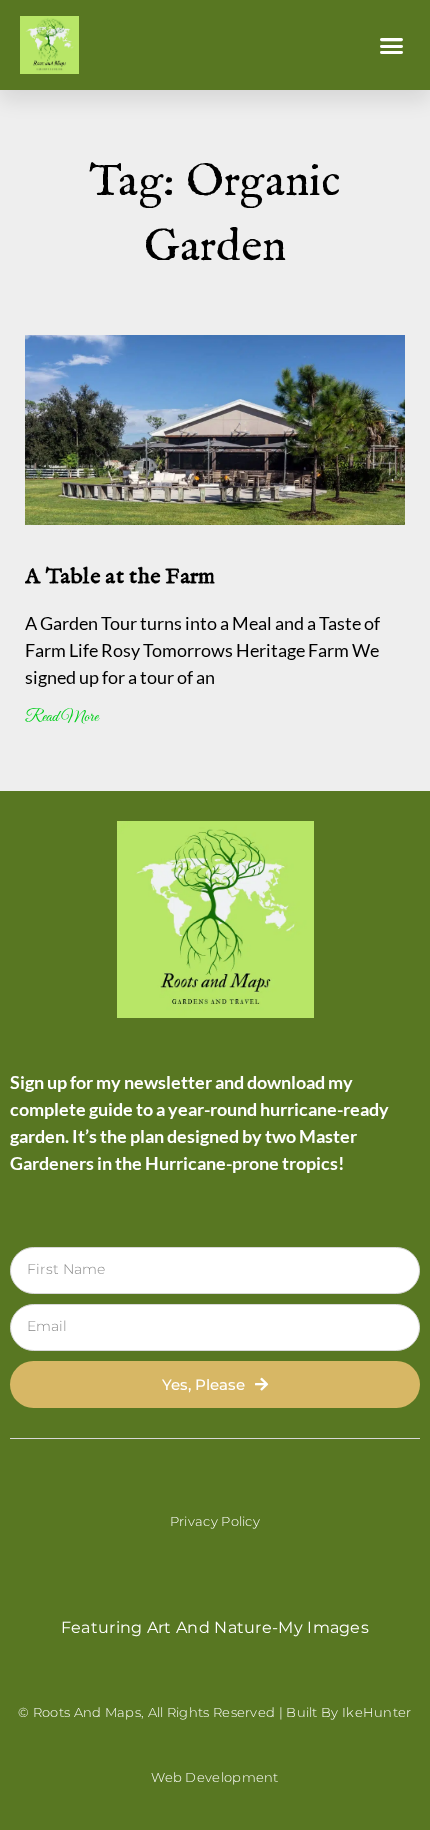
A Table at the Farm (120, 577)
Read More (61, 717)
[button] (392, 45)
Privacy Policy (215, 1521)
